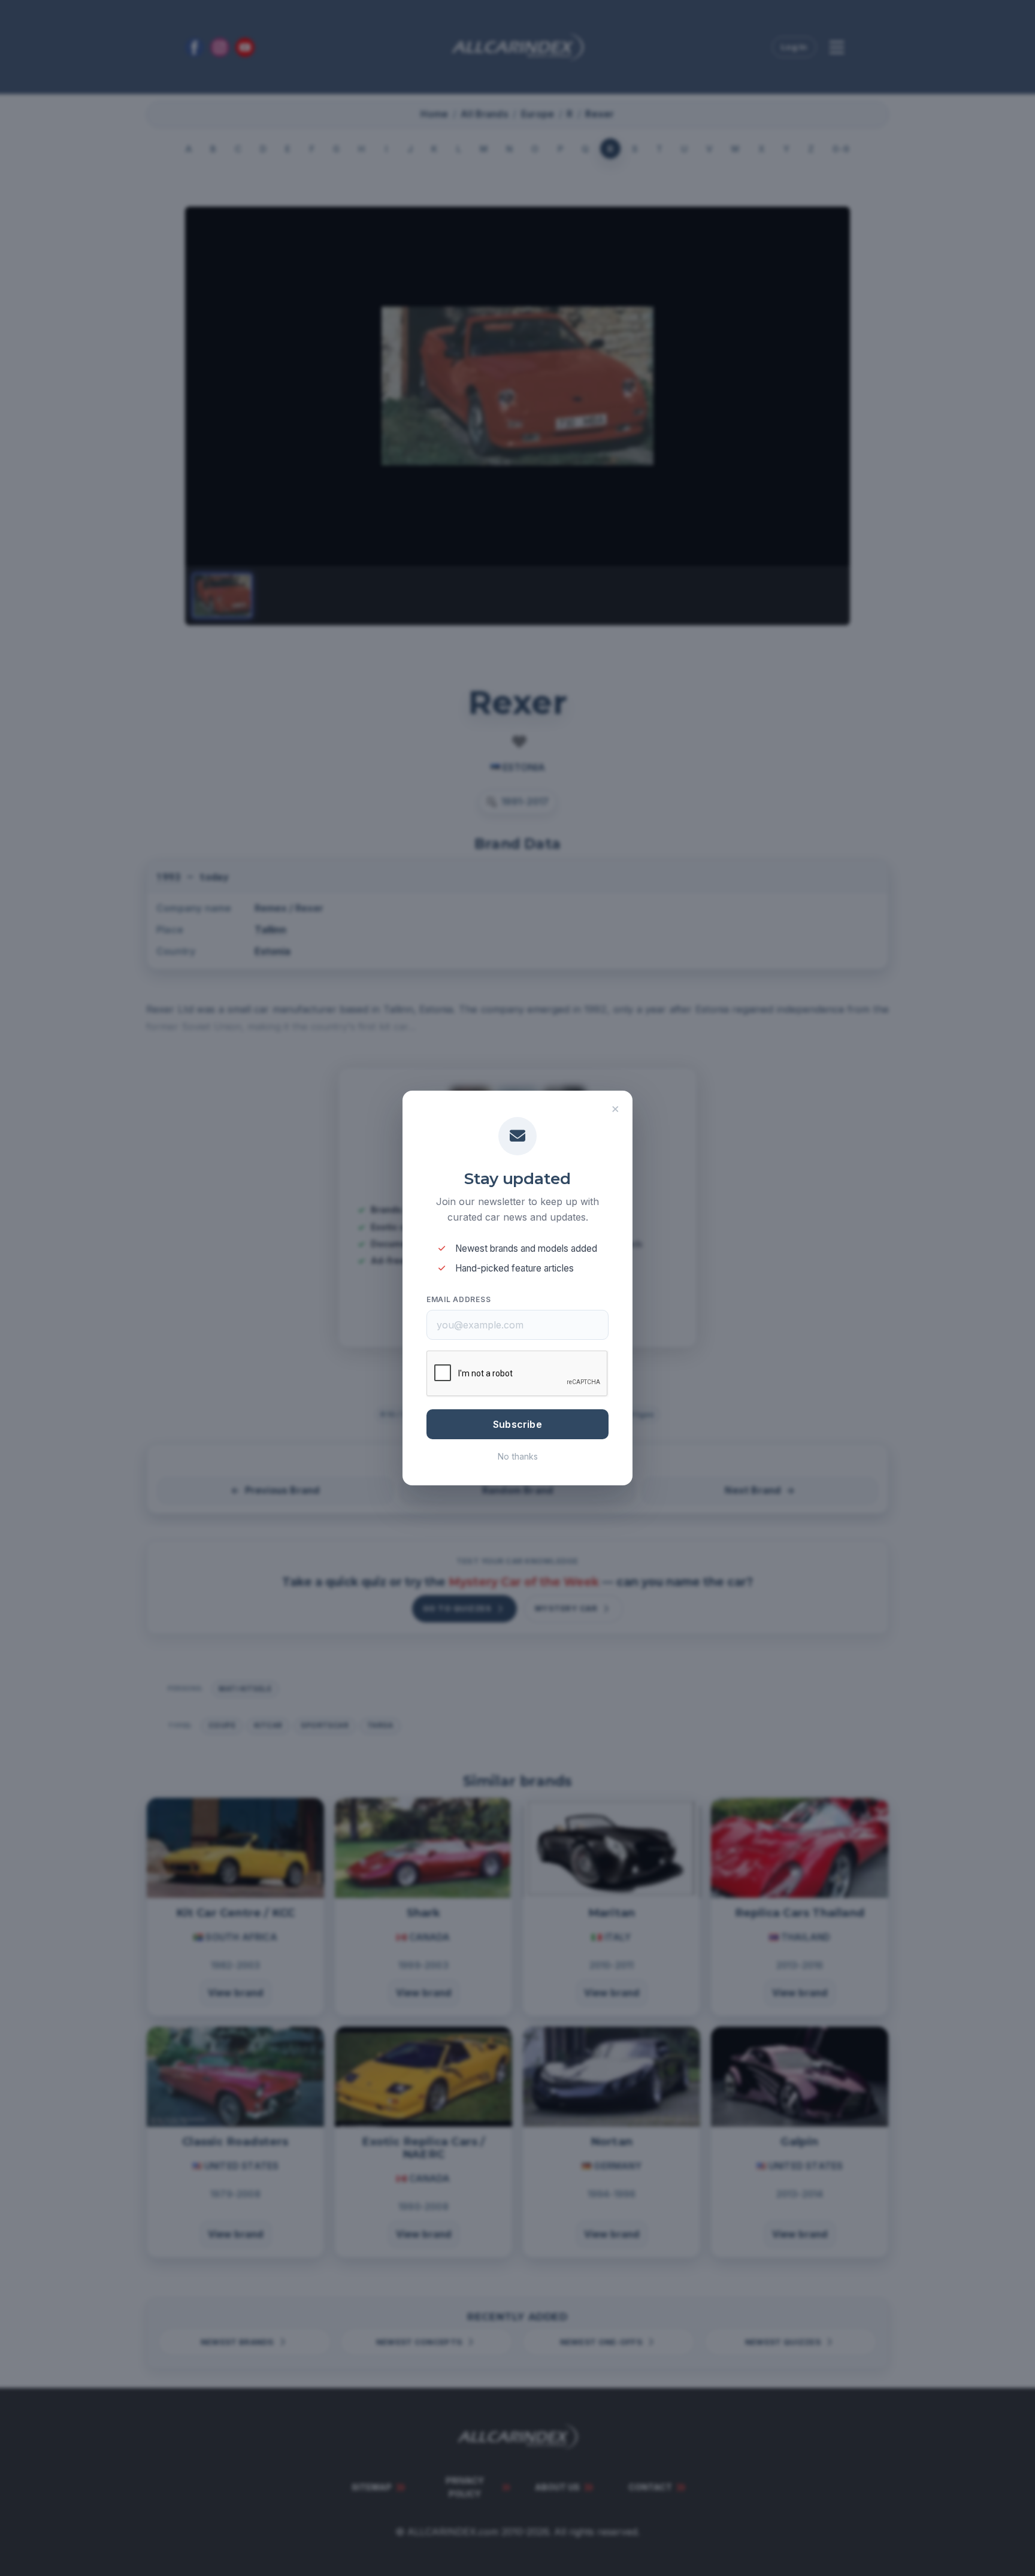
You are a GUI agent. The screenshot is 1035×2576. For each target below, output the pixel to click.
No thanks (518, 1456)
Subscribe (517, 1424)
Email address (459, 1299)
